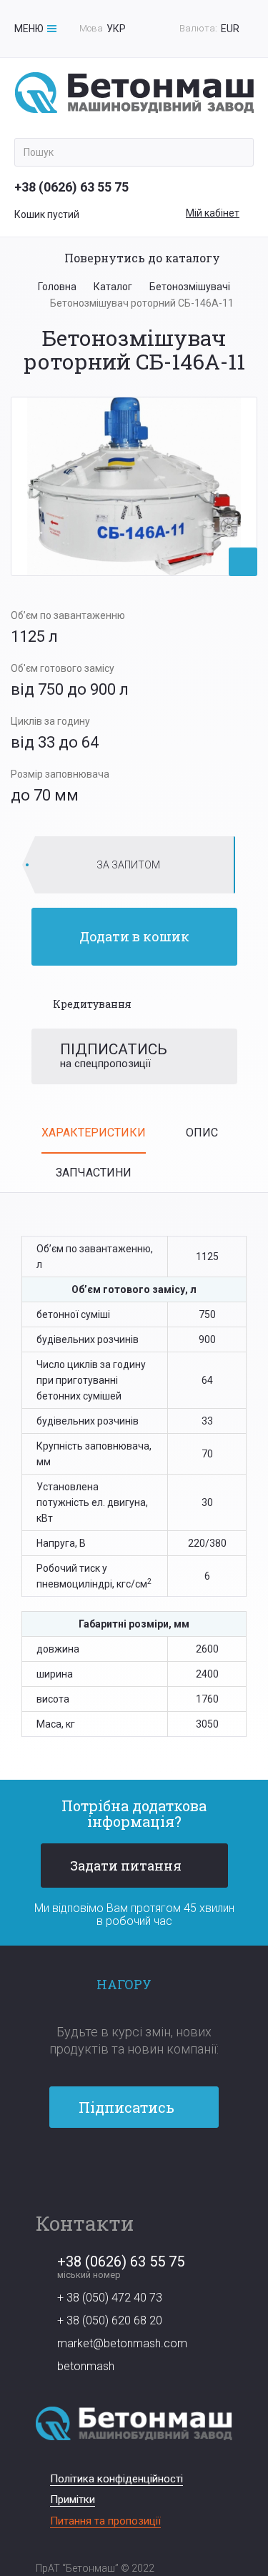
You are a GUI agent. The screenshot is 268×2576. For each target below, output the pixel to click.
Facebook (109, 2167)
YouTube (134, 2167)
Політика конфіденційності (116, 2479)
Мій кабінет (213, 213)
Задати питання (126, 1866)
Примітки (73, 2500)
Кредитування (92, 1004)
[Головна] (134, 93)
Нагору (124, 1984)
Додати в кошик (134, 936)
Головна (57, 287)
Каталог (113, 287)
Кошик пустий (47, 214)
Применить (238, 152)
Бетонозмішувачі (190, 287)
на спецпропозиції (114, 1055)
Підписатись (126, 2107)
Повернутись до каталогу (142, 258)
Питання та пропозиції (105, 2521)
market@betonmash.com (122, 2343)
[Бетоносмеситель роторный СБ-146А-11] (134, 486)
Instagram (159, 2167)
